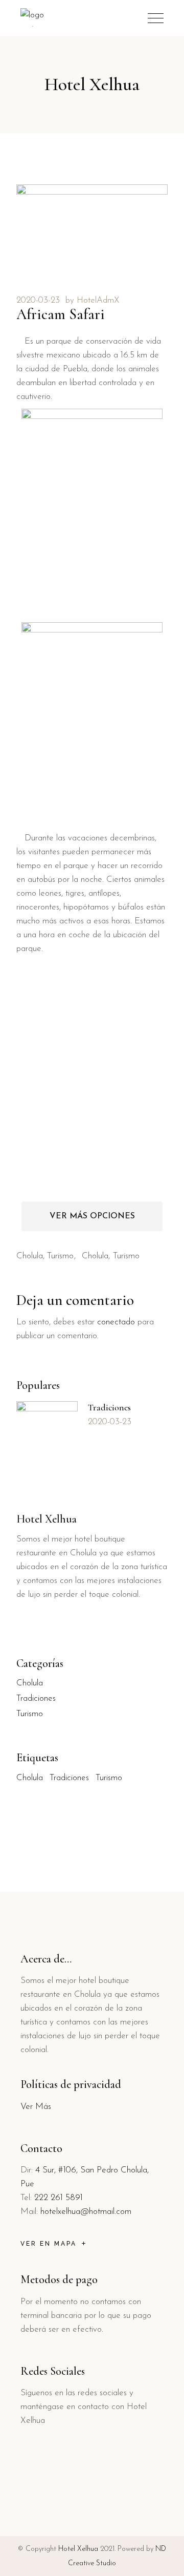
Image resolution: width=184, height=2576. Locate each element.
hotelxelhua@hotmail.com (86, 2212)
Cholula (30, 1256)
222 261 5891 (59, 2198)
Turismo (60, 1256)
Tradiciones (109, 1407)
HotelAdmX (98, 300)
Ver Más (36, 2107)
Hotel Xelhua (78, 2549)
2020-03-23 (38, 300)
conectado (116, 1322)
